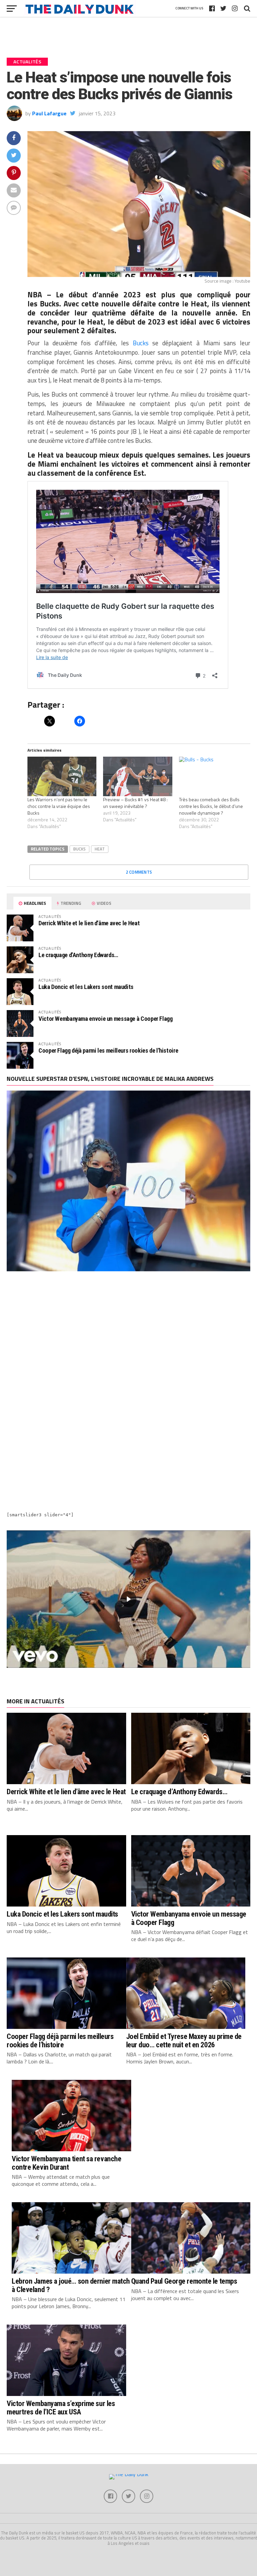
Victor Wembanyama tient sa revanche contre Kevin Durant (66, 2163)
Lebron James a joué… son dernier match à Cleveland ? (71, 2285)
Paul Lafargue (49, 113)
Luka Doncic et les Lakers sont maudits (86, 987)
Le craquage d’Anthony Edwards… (78, 955)
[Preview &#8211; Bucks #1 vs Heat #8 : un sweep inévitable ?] (138, 776)
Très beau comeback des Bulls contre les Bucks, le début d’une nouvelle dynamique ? (211, 806)
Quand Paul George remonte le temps (184, 2281)
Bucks (79, 849)
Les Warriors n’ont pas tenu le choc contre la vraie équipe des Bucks (59, 806)
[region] (128, 1599)
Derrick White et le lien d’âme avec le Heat (89, 923)
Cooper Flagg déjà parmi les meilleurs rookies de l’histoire (108, 1050)
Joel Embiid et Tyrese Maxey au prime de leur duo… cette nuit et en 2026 (184, 2040)
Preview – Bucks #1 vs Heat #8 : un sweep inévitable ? (135, 803)
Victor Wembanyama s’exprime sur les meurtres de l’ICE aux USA (61, 2408)
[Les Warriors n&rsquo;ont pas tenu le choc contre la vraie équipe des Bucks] (62, 776)
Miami (48, 464)
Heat (100, 849)
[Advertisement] (128, 1337)
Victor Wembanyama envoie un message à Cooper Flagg (106, 1019)
